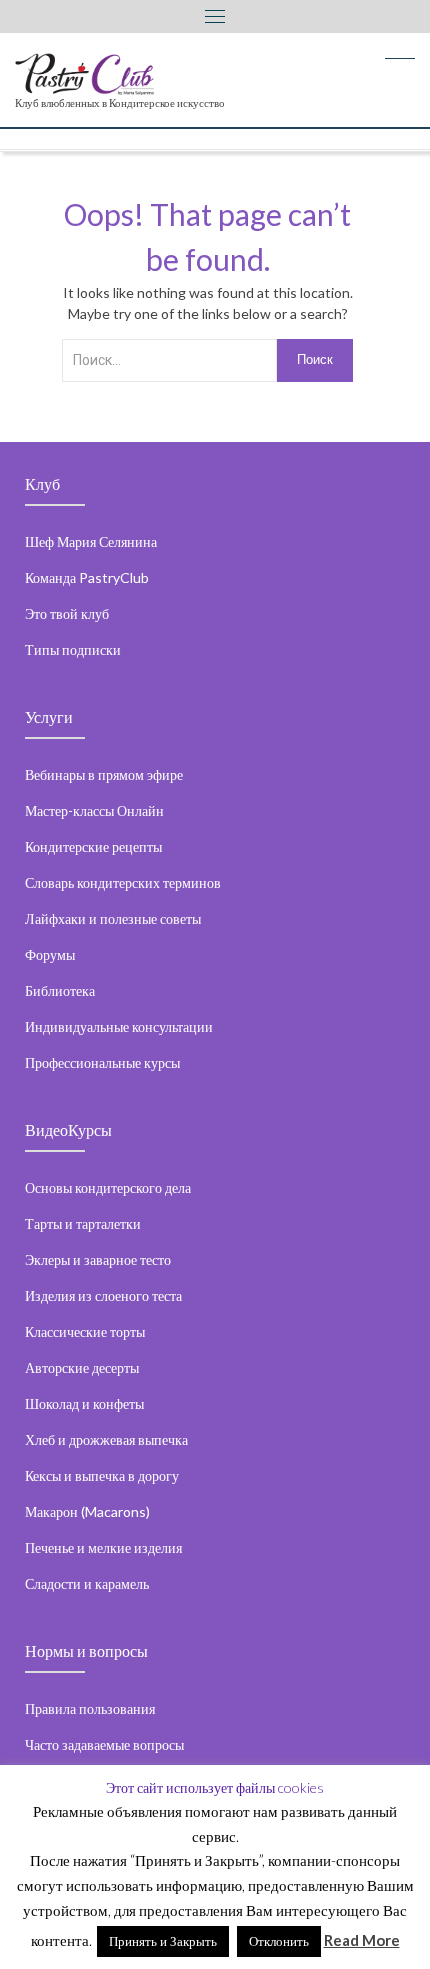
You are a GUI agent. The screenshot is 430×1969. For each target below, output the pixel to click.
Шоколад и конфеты (84, 1403)
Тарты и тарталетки (83, 1223)
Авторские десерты (82, 1367)
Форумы (50, 954)
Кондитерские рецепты (93, 846)
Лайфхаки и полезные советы (113, 918)
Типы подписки (73, 649)
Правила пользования (90, 1708)
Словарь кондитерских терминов (123, 882)
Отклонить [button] (279, 1941)
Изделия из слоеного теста (103, 1295)
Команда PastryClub (87, 577)
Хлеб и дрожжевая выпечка (106, 1439)
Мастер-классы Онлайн (94, 810)
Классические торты (85, 1331)
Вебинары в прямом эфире (104, 774)
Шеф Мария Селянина (91, 541)
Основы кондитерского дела (108, 1187)
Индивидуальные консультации (119, 1026)
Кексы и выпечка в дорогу (102, 1475)
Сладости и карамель (87, 1583)
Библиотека (60, 990)
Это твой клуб (67, 613)
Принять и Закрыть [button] (163, 1941)
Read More (362, 1940)
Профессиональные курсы (102, 1062)
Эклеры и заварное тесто (98, 1259)
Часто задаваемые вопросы (104, 1744)
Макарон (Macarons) (87, 1511)
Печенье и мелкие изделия (103, 1547)
